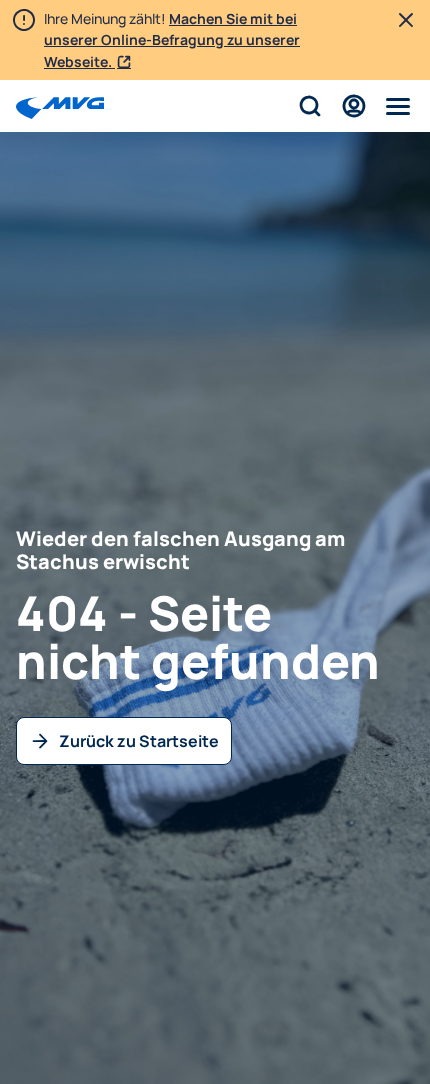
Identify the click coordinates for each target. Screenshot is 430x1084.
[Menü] (398, 106)
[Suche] (310, 106)
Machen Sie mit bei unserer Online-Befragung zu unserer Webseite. (172, 40)
